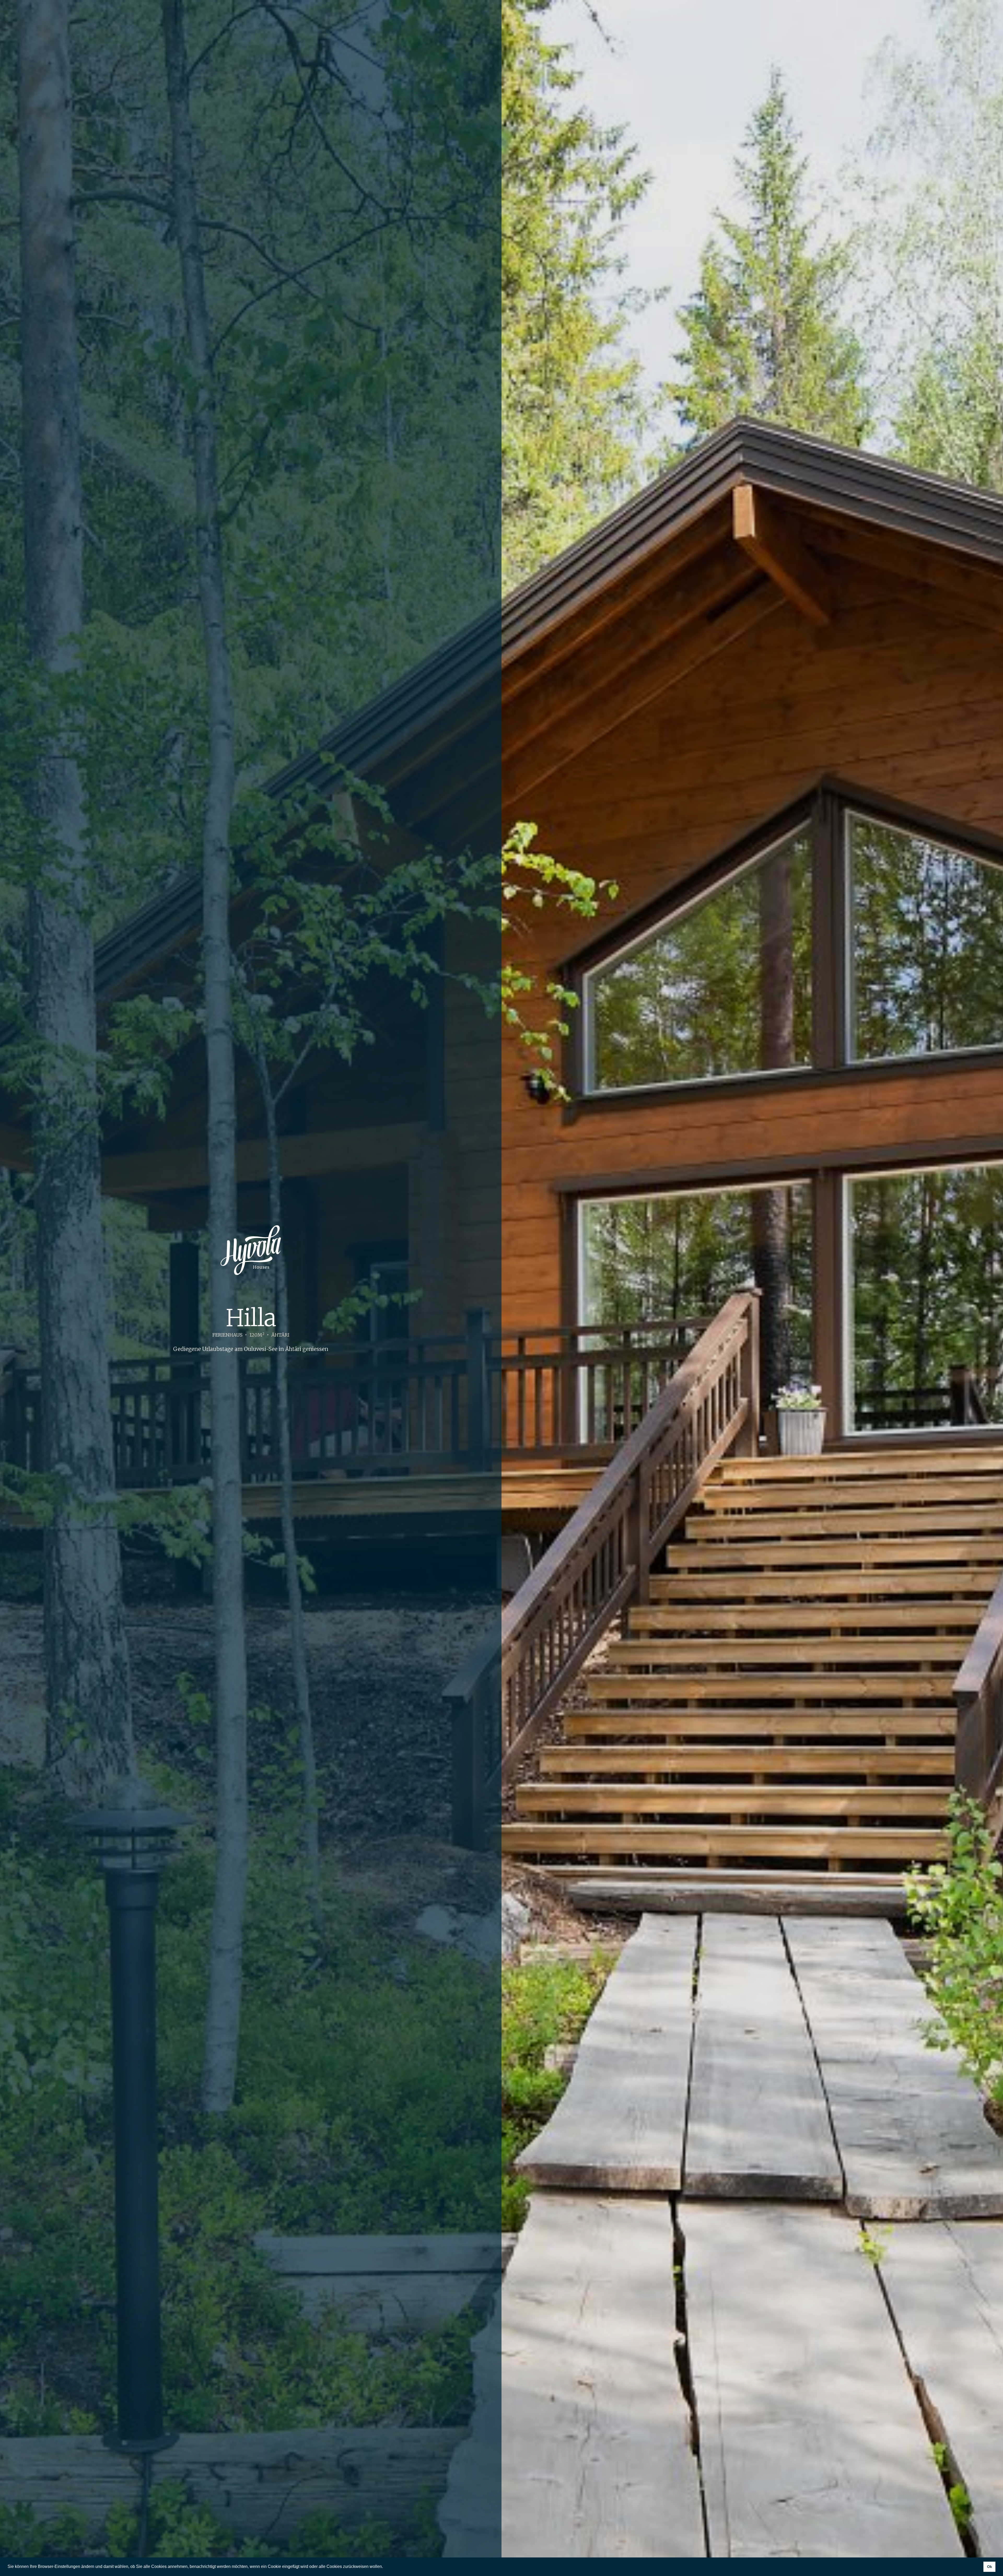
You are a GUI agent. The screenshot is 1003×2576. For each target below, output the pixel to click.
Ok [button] (990, 2567)
